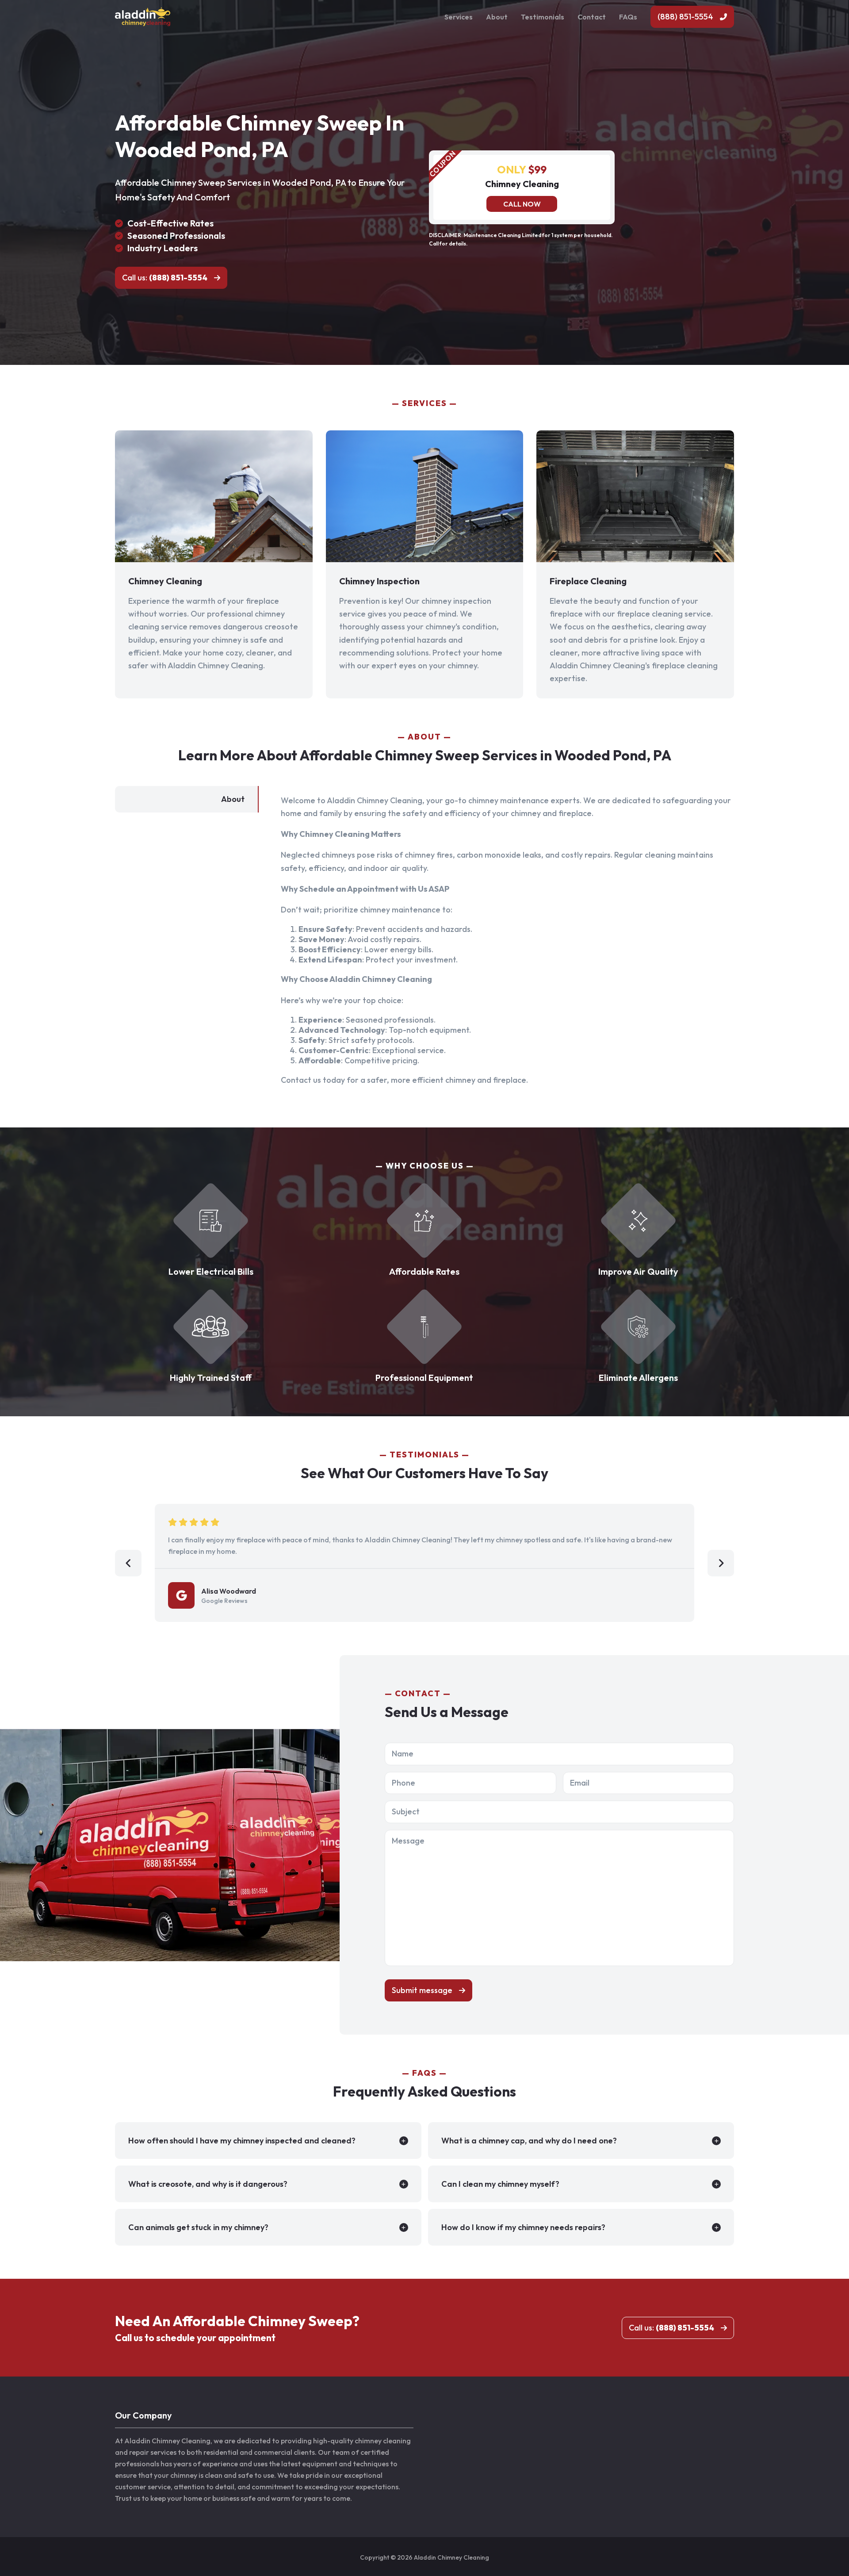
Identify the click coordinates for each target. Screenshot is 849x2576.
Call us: (165, 278)
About (497, 17)
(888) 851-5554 (685, 17)
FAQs (628, 17)
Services (459, 17)
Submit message (422, 1990)
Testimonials (543, 17)
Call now (522, 204)
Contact (592, 17)
